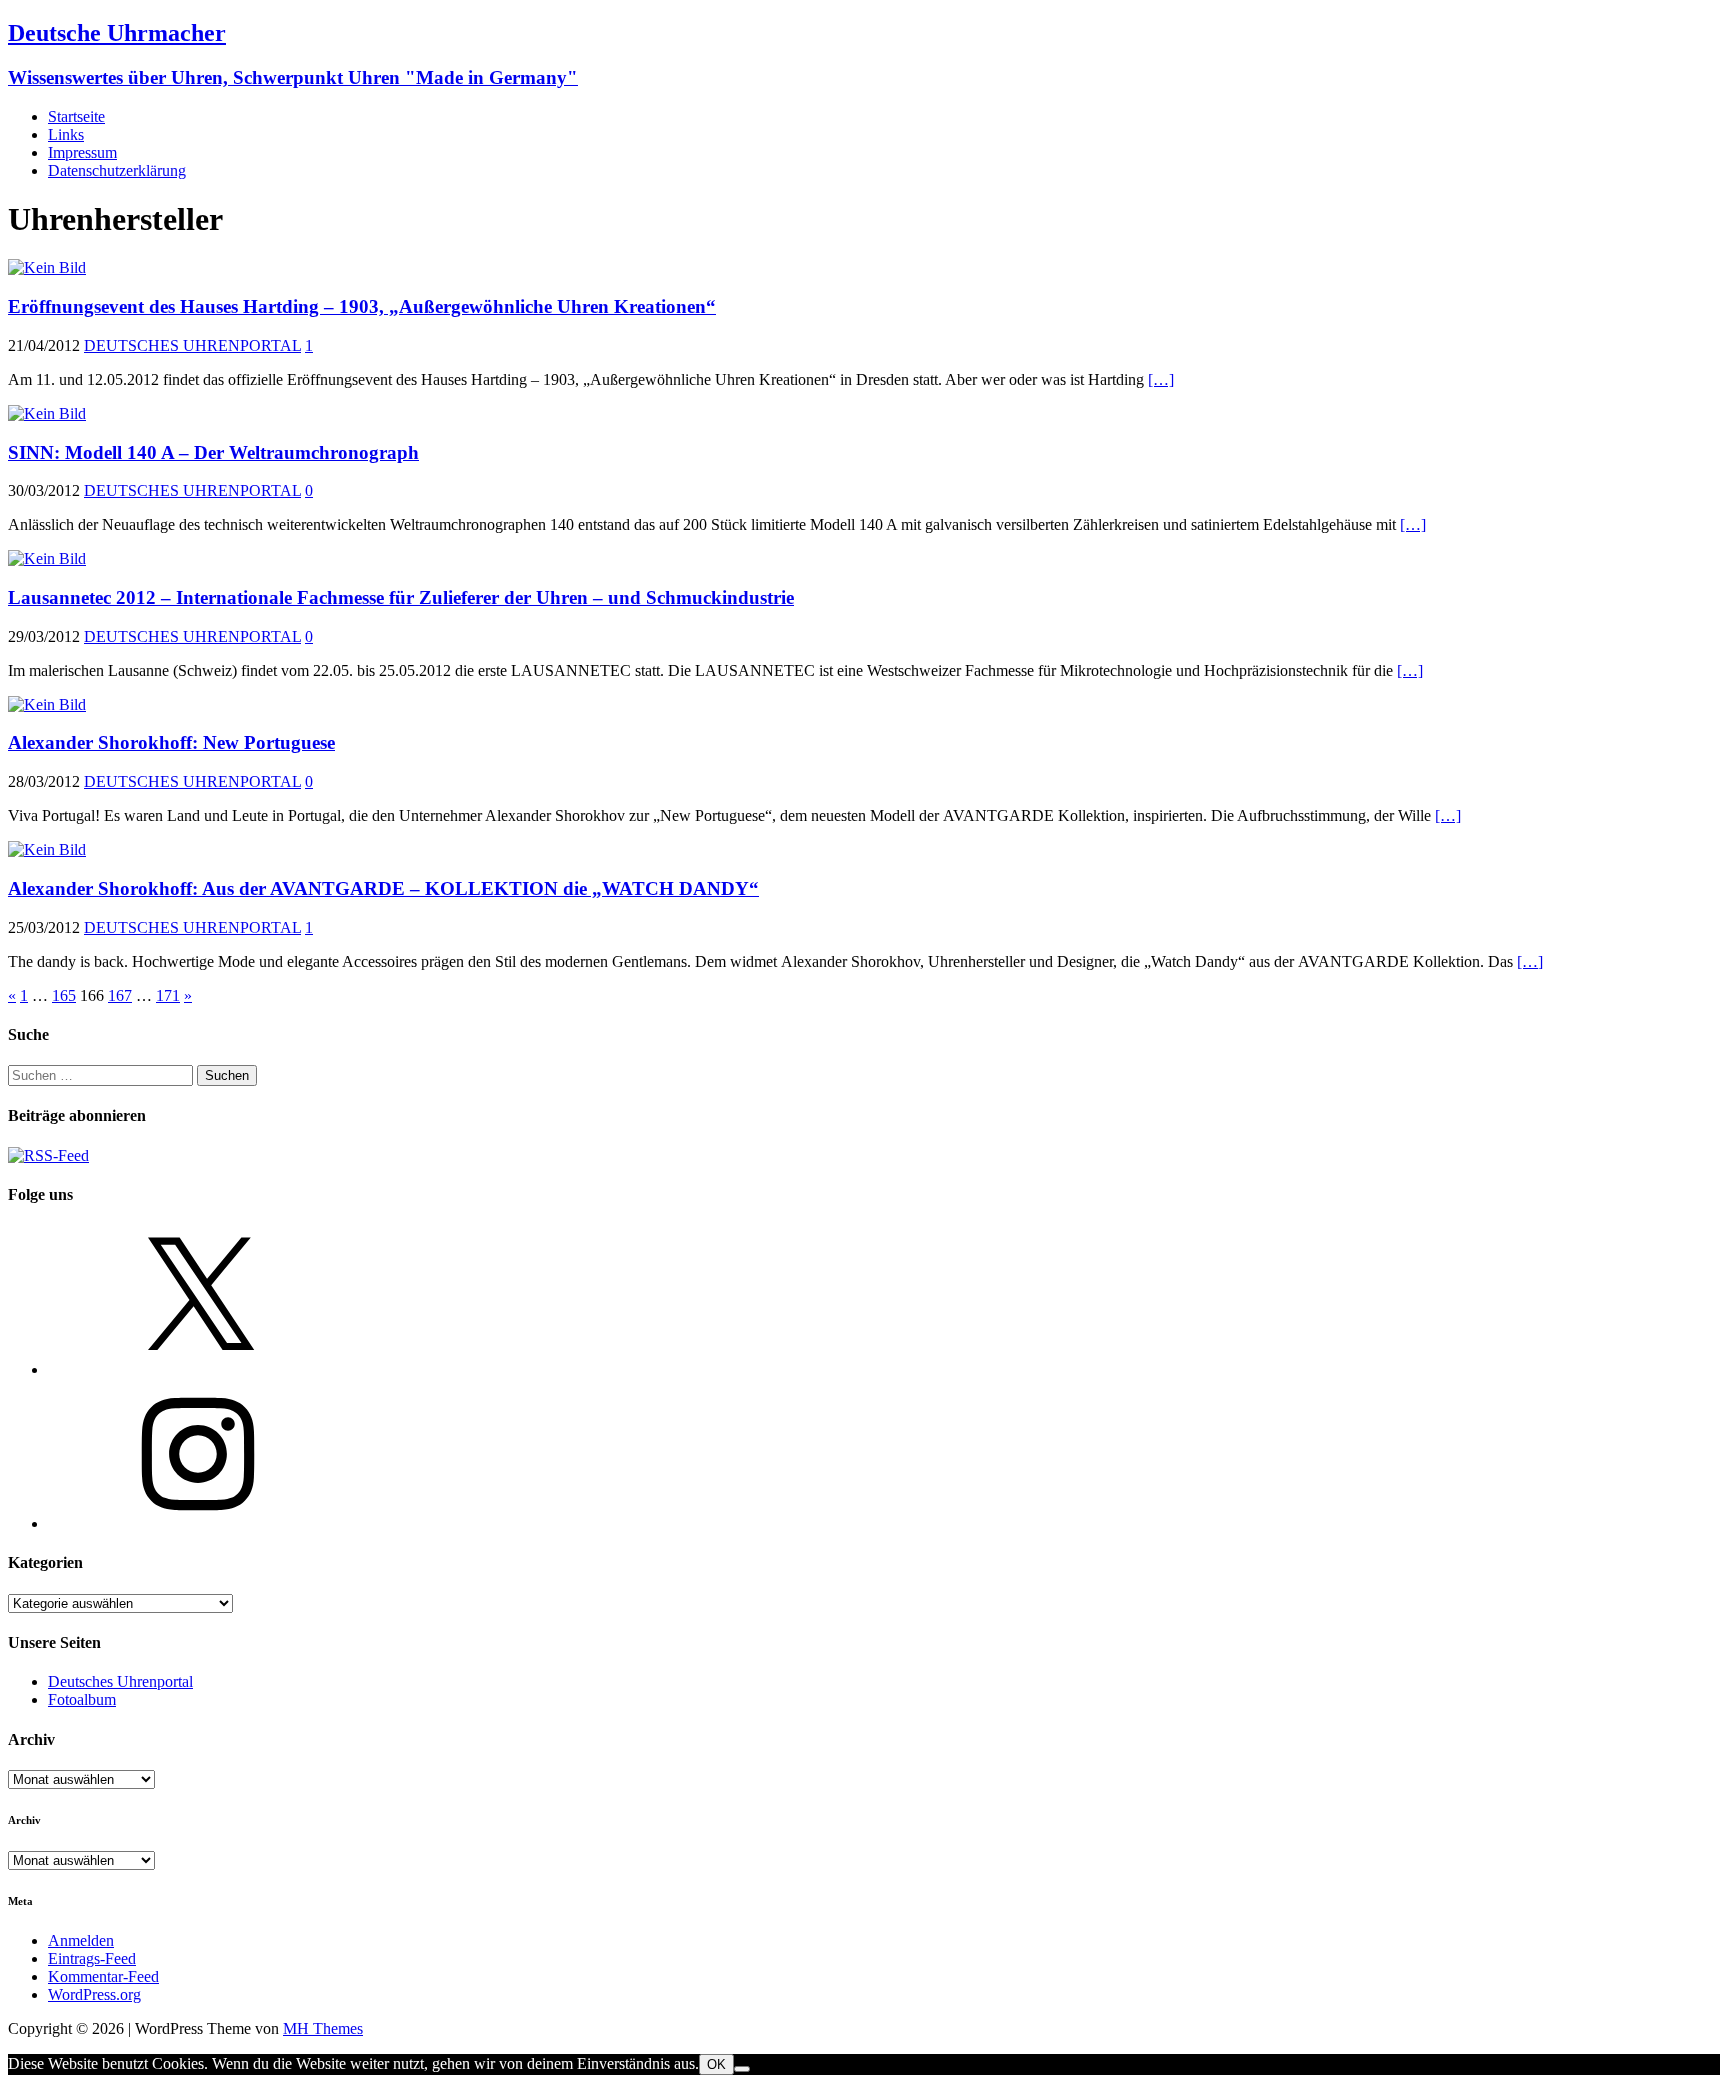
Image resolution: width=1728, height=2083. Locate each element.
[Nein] (742, 2069)
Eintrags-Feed (92, 1958)
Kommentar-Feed (103, 1976)
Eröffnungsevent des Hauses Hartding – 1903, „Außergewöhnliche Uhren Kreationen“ (362, 306)
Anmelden (81, 1940)
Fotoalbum (82, 1699)
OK (716, 2064)
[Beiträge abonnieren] (48, 1155)
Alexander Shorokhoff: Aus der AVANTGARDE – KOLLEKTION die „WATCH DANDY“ (383, 888)
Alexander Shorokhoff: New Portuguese (171, 742)
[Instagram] (198, 1523)
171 (168, 995)
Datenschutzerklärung (117, 170)
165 (64, 995)
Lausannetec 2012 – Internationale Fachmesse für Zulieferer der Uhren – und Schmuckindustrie (401, 597)
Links (66, 134)
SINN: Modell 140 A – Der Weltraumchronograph (213, 452)
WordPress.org (94, 1994)
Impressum (82, 152)
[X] (198, 1369)
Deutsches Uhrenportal (120, 1681)
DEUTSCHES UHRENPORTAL (192, 345)
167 (120, 995)
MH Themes (323, 2028)
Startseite (76, 116)
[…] (1161, 379)
